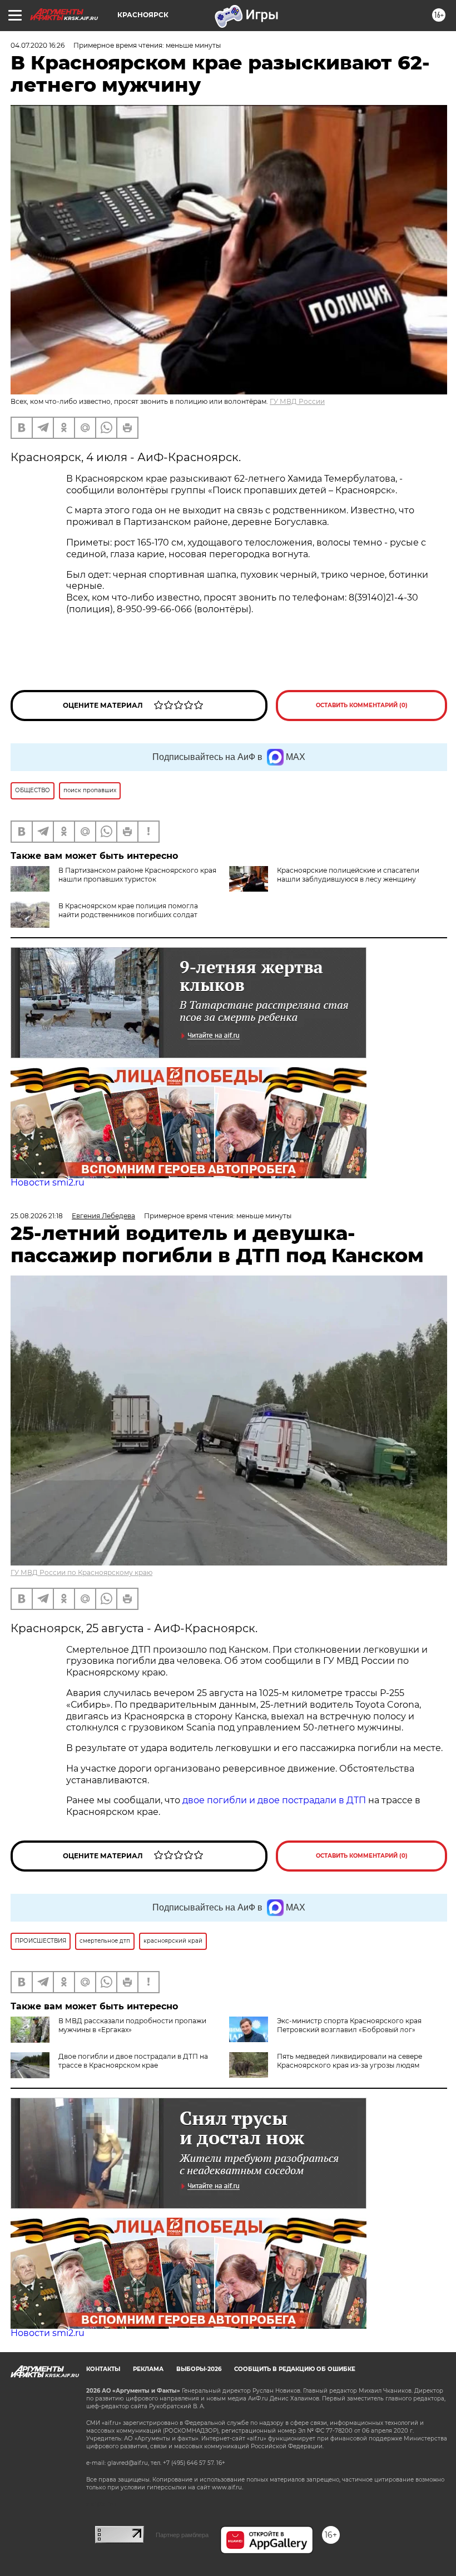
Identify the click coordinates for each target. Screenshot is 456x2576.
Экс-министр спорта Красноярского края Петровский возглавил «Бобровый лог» (349, 2025)
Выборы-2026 (199, 2369)
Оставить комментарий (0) (362, 705)
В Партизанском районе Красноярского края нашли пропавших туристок (137, 875)
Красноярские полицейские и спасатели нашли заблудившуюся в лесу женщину (348, 875)
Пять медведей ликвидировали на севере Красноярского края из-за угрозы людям (350, 2061)
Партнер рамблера (182, 2535)
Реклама (148, 2369)
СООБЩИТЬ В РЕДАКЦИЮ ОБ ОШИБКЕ (295, 2369)
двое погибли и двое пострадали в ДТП (274, 1800)
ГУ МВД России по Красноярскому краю (81, 1572)
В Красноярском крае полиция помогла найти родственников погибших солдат (128, 910)
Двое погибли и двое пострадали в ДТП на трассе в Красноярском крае (133, 2061)
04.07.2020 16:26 (38, 45)
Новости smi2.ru (48, 1182)
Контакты (103, 2369)
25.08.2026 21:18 (37, 1216)
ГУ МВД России (297, 401)
